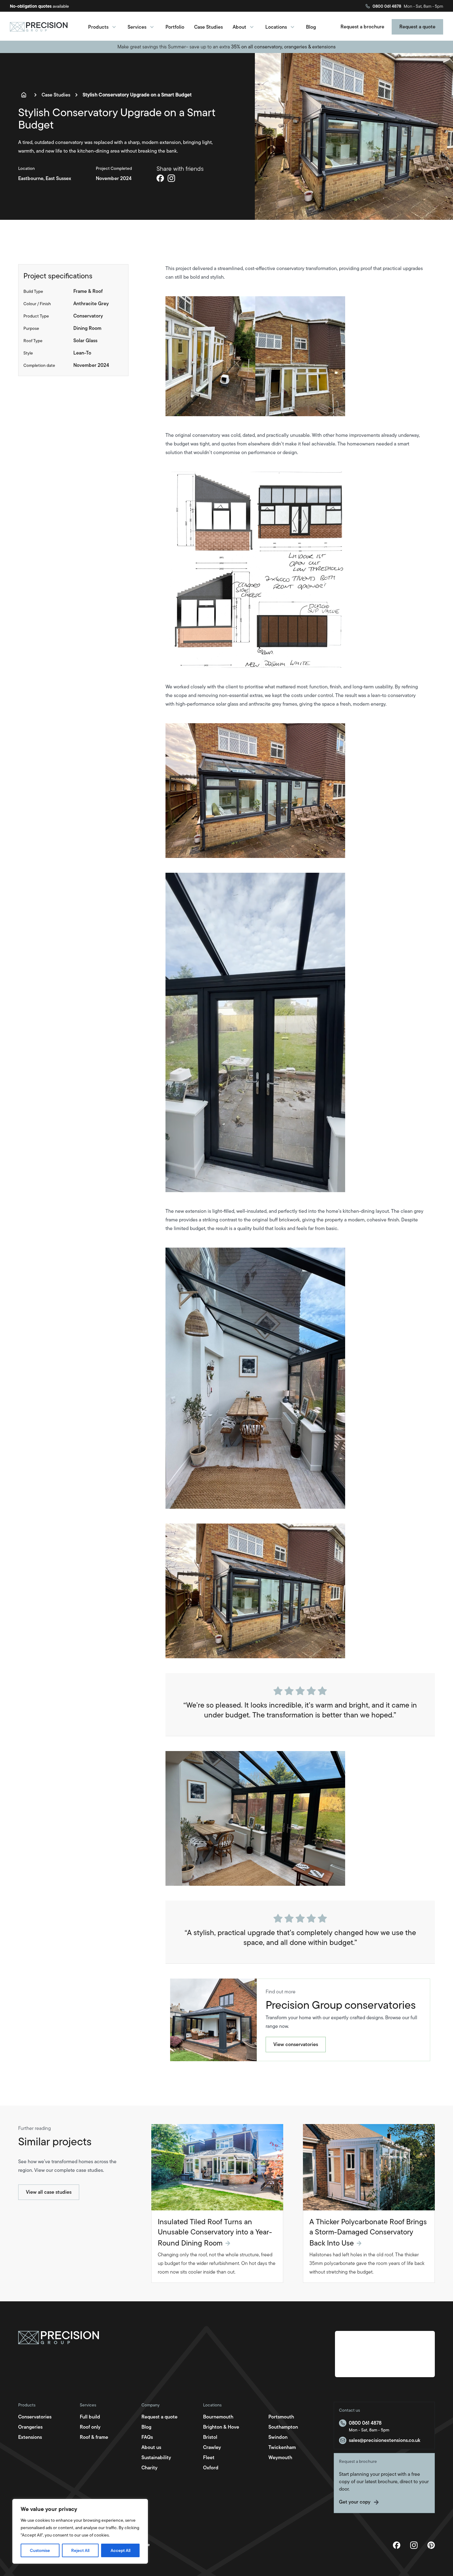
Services (137, 27)
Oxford (211, 2468)
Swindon (278, 2437)
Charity (149, 2468)
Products (98, 27)
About (239, 27)
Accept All (120, 2550)
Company (151, 2405)
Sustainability (156, 2457)
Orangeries (30, 2427)
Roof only (90, 2427)
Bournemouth (218, 2417)
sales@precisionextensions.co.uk (385, 2440)
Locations (276, 27)
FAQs (147, 2437)
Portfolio (175, 27)
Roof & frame (94, 2437)
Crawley (212, 2447)
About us (151, 2447)
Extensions (30, 2437)
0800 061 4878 (387, 6)
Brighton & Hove (221, 2427)
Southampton (283, 2427)
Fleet (209, 2457)
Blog (311, 27)
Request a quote (159, 2417)
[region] (80, 2531)
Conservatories (35, 2417)
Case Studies (208, 27)
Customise (40, 2550)
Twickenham (282, 2447)
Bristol (210, 2437)
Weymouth (280, 2457)
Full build (90, 2417)
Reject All (80, 2550)
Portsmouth (281, 2417)
